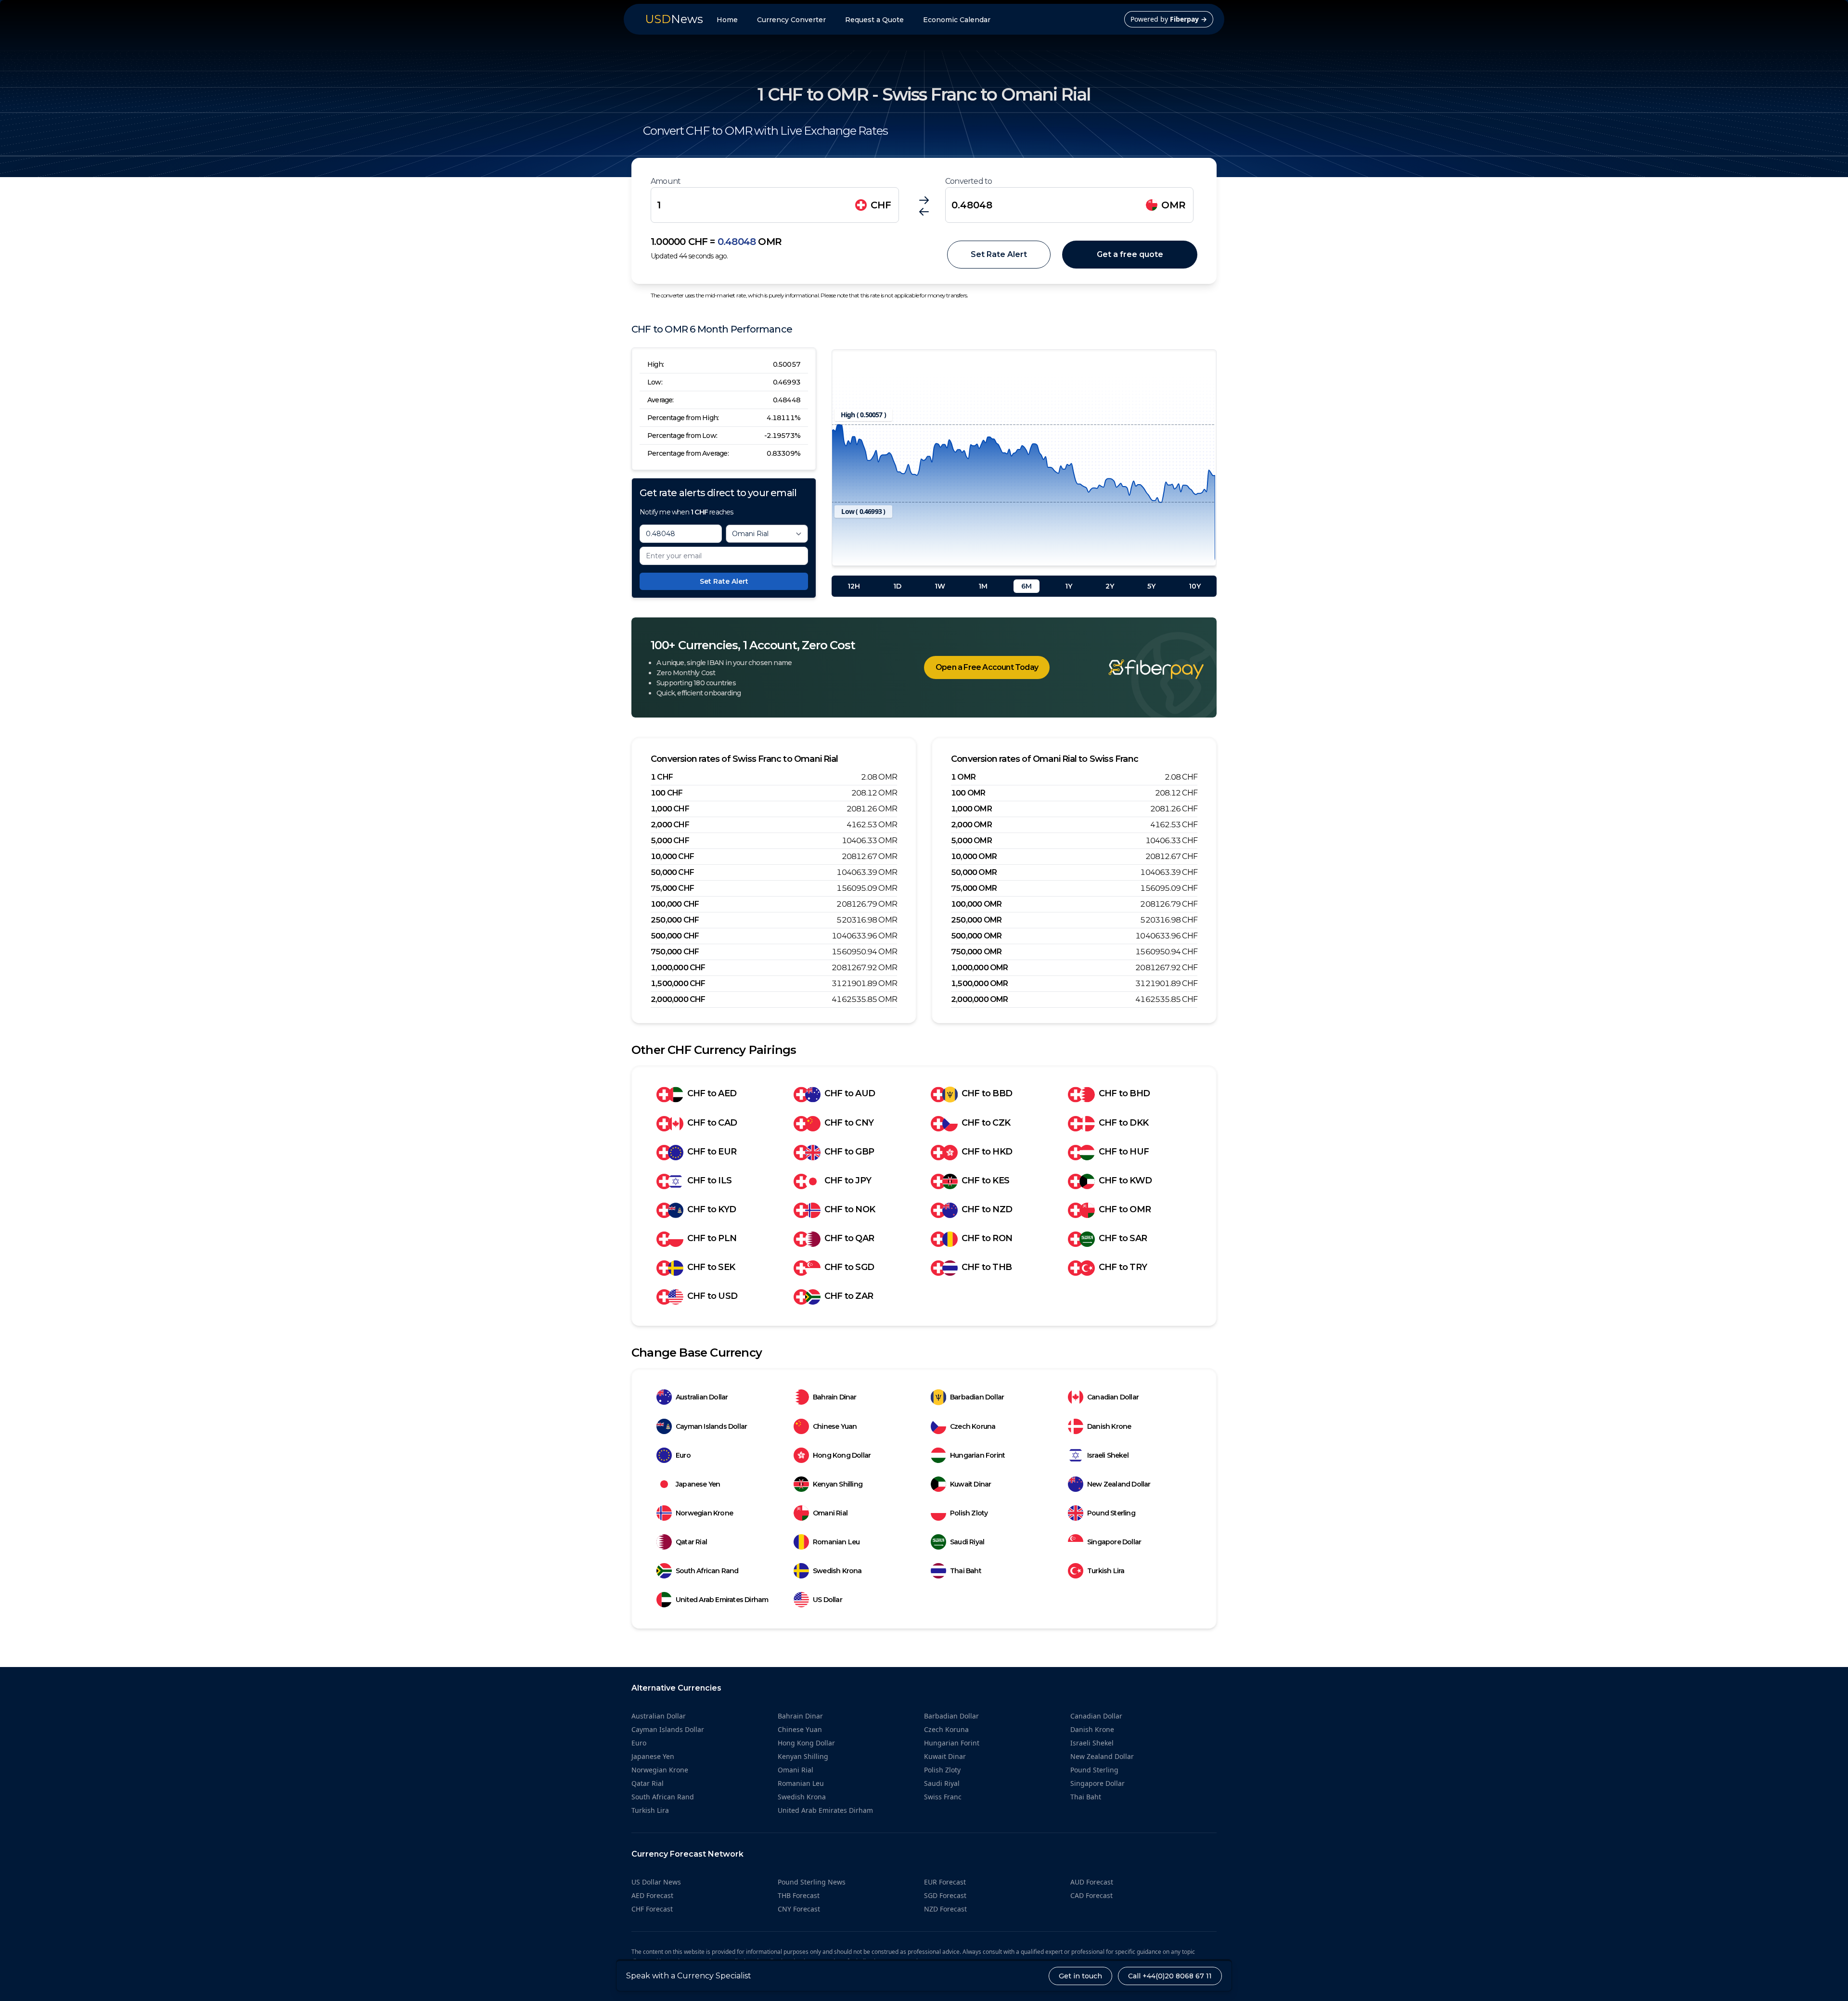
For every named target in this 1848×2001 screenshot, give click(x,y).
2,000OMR (971, 825)
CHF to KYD (712, 1209)
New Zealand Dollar (1119, 1484)
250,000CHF (675, 920)
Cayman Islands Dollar (711, 1426)
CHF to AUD (850, 1093)
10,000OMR (974, 856)
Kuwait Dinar (970, 1484)
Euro (683, 1455)
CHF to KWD (1125, 1180)
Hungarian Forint (977, 1455)
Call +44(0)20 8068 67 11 (1170, 1976)
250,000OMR (976, 920)
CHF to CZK (986, 1123)
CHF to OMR (1125, 1209)
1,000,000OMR (980, 968)
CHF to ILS (709, 1180)
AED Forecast (652, 1895)
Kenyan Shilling (838, 1484)
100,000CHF (675, 904)
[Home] (1142, 669)
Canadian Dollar (1113, 1397)
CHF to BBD (987, 1093)
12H (854, 586)
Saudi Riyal (967, 1542)
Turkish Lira (1106, 1571)
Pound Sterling (1111, 1513)
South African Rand (707, 1571)
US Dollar (828, 1600)
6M (1027, 586)
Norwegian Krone (704, 1513)
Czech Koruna (973, 1426)
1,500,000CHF (678, 983)
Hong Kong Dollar (842, 1455)
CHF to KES (985, 1180)
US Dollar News (656, 1882)
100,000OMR (976, 904)
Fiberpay (1188, 19)
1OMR (963, 777)
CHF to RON (987, 1238)
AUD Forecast (1092, 1882)
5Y (1151, 586)
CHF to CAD (712, 1123)
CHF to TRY (1123, 1267)
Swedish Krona (837, 1571)
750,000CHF (675, 952)
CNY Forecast (799, 1909)
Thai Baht (966, 1571)
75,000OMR (974, 888)
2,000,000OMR (980, 999)
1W (940, 586)
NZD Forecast (945, 1909)
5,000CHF (670, 840)
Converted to (969, 181)
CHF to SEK (711, 1267)
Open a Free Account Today (987, 667)
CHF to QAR (849, 1238)
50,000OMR (974, 872)
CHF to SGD (849, 1267)
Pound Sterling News (812, 1882)
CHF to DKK (1123, 1123)
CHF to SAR (1123, 1238)
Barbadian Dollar (977, 1397)
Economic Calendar (957, 20)
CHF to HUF (1124, 1152)
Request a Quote (874, 20)
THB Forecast (799, 1895)
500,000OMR (976, 936)
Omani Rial (830, 1513)
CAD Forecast (1091, 1895)
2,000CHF (670, 825)
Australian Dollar (702, 1397)
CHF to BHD (1124, 1093)
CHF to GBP (849, 1152)
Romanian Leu (836, 1542)
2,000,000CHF (678, 999)
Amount (666, 181)
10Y (1195, 586)
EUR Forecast (945, 1882)
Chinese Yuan (835, 1426)
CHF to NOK (850, 1209)
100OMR (968, 793)
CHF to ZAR (849, 1296)
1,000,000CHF (678, 968)
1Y (1069, 586)
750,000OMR (976, 952)
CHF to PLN (712, 1238)
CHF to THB (987, 1267)
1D (897, 586)
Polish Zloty (969, 1513)
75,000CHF (672, 888)
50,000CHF (672, 872)
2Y (1110, 586)
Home (727, 20)
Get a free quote (1130, 254)
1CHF (662, 777)
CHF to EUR (712, 1152)
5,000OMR (971, 840)
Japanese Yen (698, 1484)
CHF (881, 205)
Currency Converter (791, 20)
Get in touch (1080, 1976)
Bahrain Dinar (835, 1397)
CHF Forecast (652, 1909)
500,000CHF (675, 936)
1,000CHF (670, 809)
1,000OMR (971, 809)
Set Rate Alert (999, 254)
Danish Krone (1109, 1426)
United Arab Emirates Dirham (722, 1600)
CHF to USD (712, 1296)
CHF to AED (712, 1093)
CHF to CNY (849, 1123)
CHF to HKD (987, 1152)
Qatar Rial (691, 1542)
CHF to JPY (848, 1180)
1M (983, 586)
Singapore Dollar (1114, 1542)
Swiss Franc (943, 1797)
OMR (1174, 205)
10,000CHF (672, 856)
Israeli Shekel (1108, 1455)
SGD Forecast (945, 1895)
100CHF (667, 793)
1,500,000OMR (980, 983)
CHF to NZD (987, 1209)
